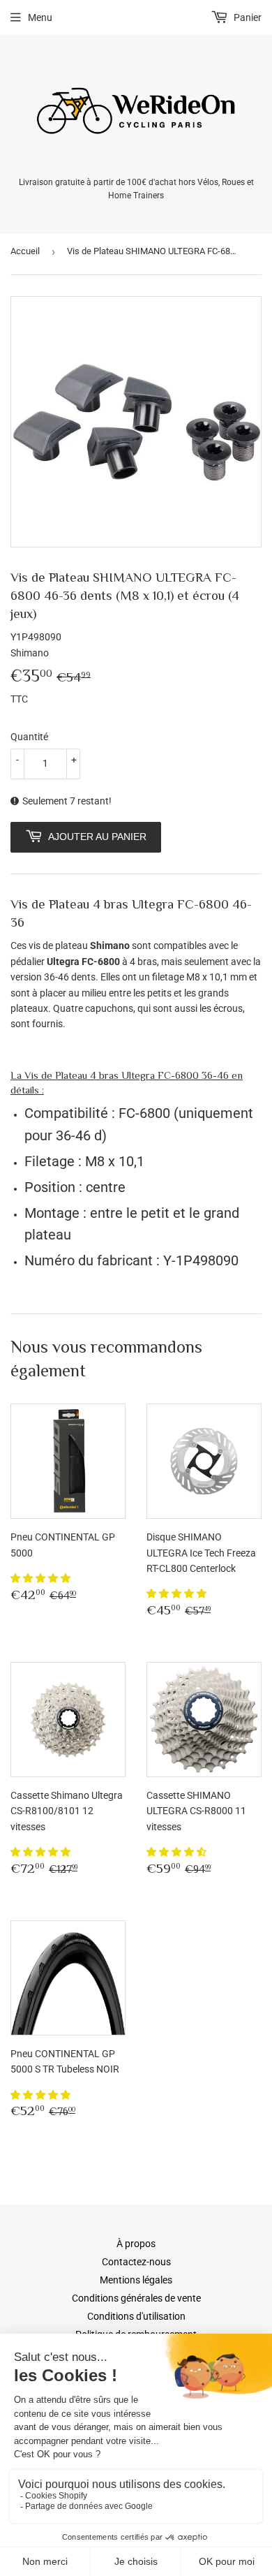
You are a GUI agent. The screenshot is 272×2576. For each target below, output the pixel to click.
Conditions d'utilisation (136, 2316)
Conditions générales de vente (136, 2298)
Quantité (29, 737)
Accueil (25, 251)
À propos (136, 2244)
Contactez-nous (136, 2262)
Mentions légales (136, 2280)
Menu (40, 17)
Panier (247, 17)
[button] (41, 1578)
